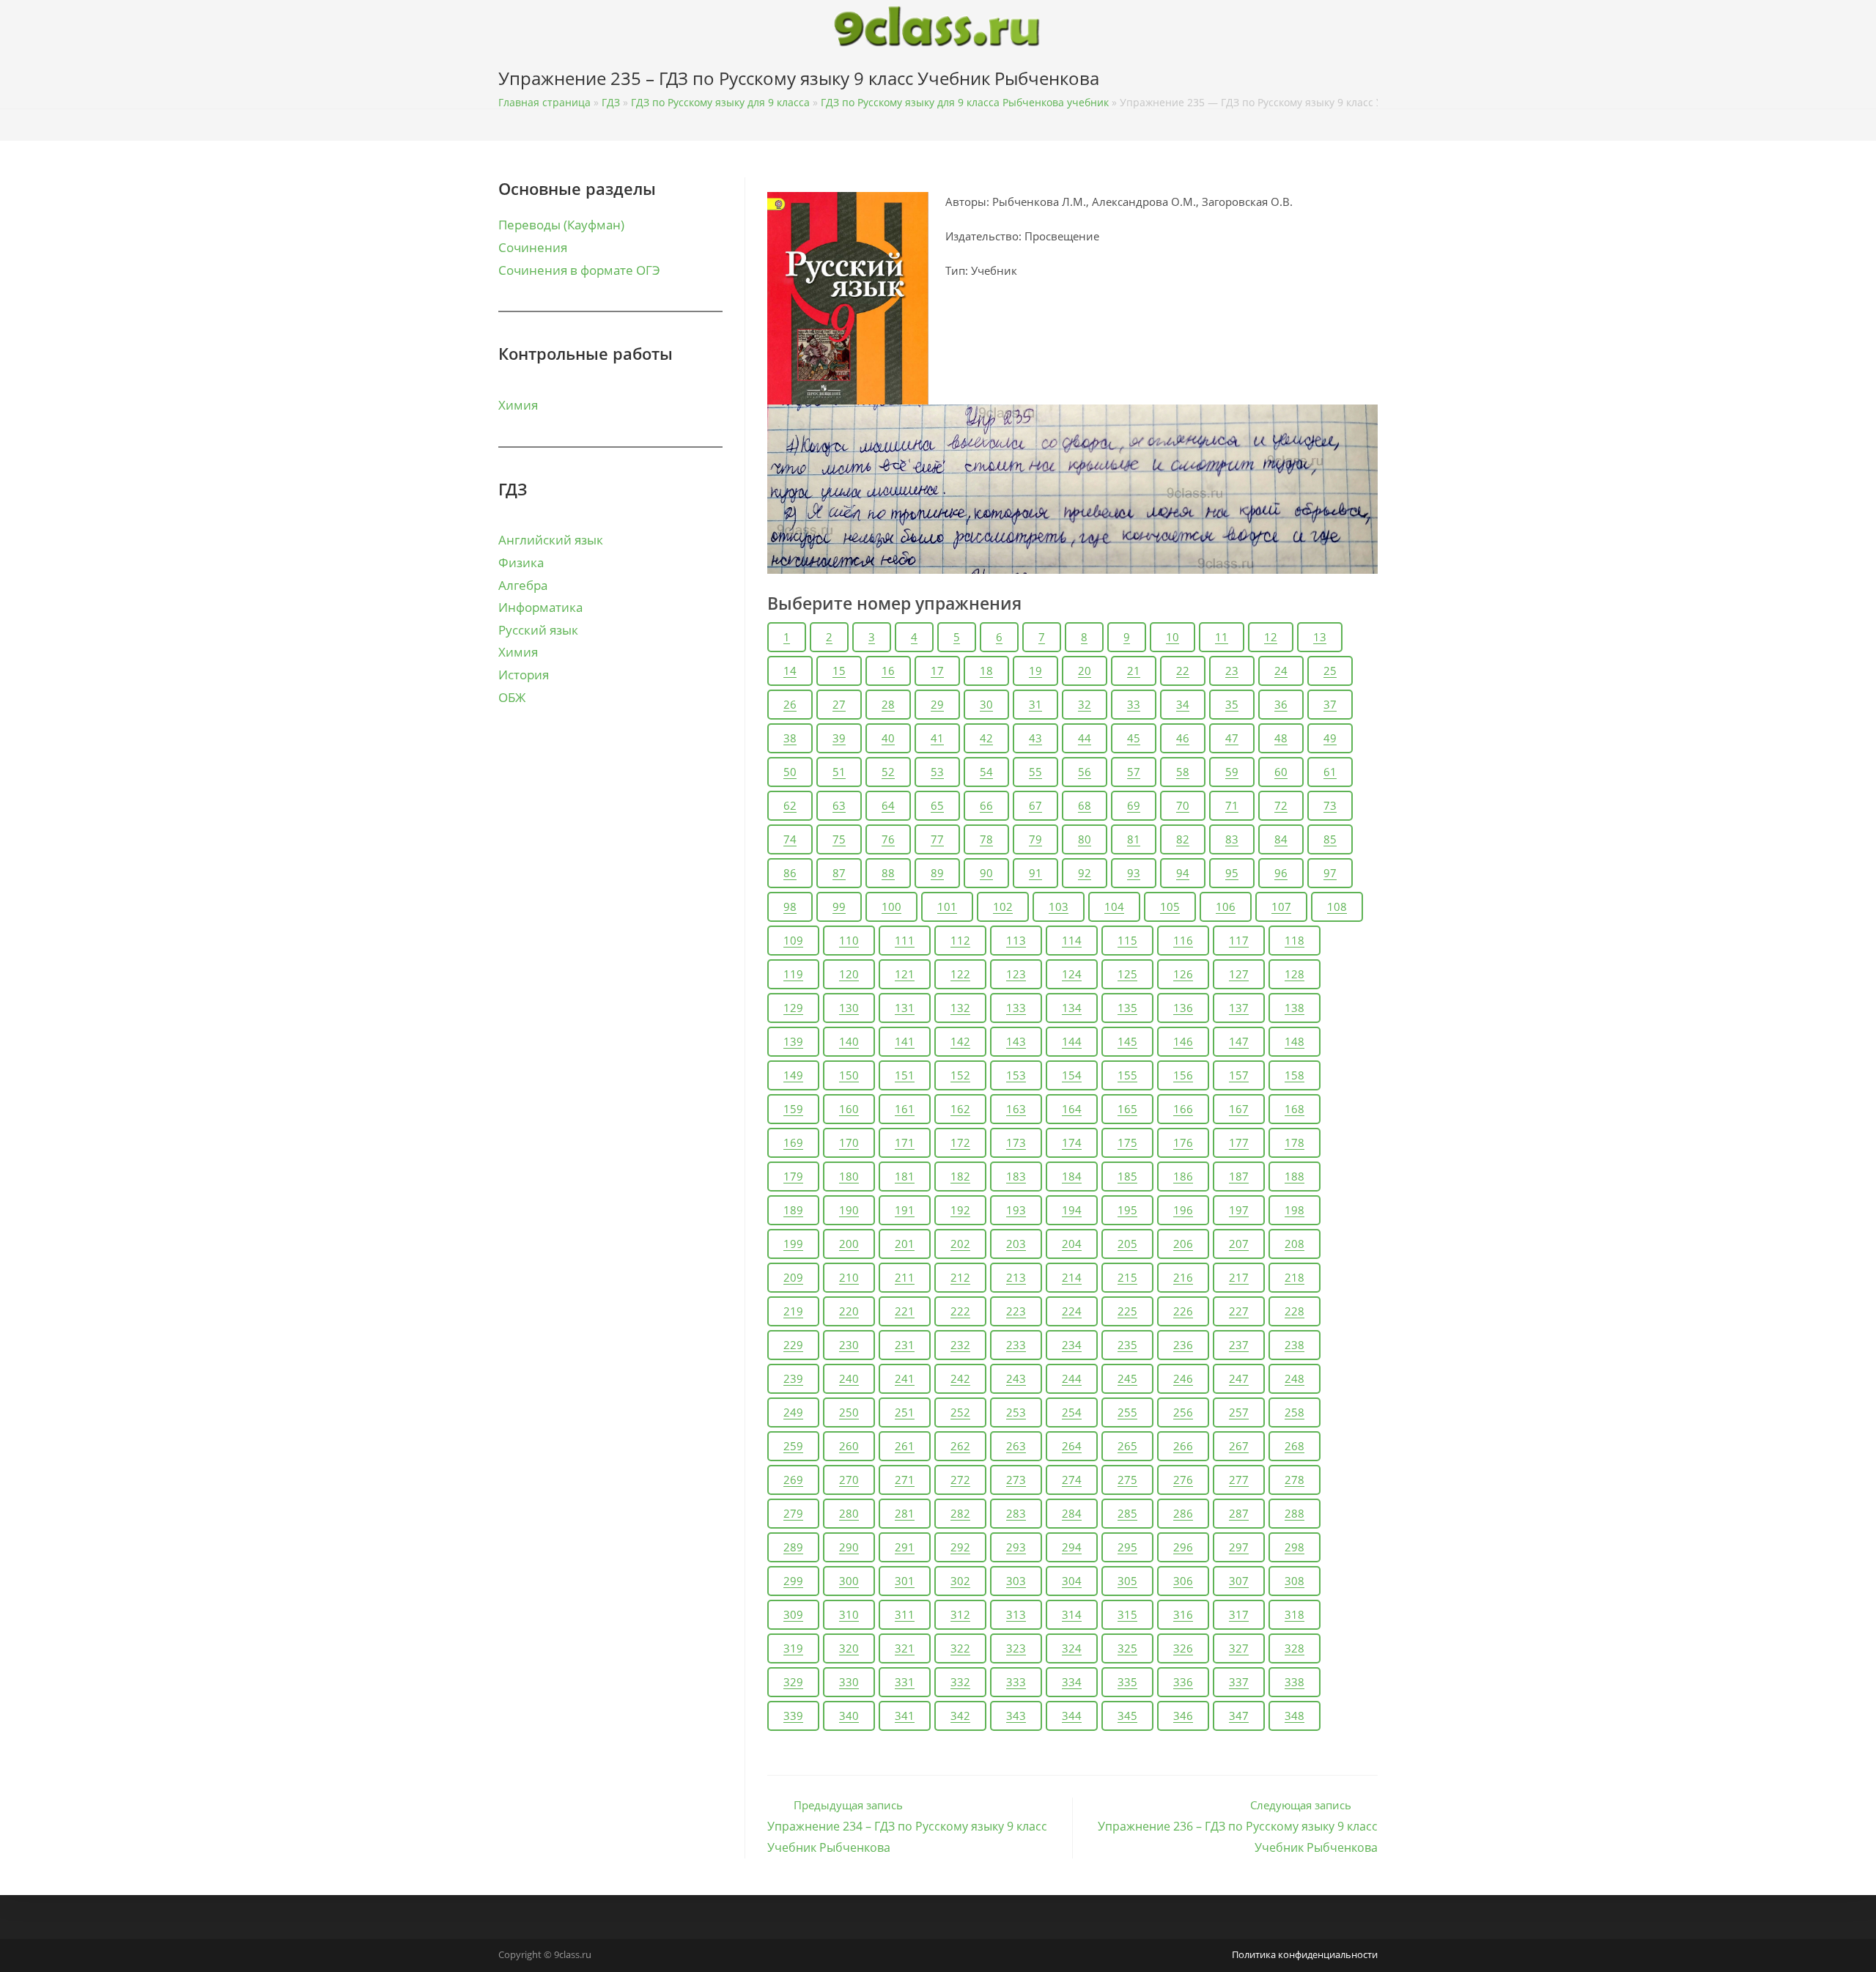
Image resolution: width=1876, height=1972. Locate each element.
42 (986, 738)
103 (1059, 906)
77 (937, 839)
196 (1183, 1210)
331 (905, 1682)
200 (849, 1244)
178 (1295, 1142)
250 (849, 1412)
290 (849, 1547)
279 (793, 1513)
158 (1295, 1075)
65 (937, 805)
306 (1183, 1581)
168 (1295, 1109)
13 (1320, 637)
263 (1016, 1446)
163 (1016, 1109)
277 (1239, 1480)
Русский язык (538, 630)
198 (1295, 1210)
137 (1239, 1008)
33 (1134, 704)
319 (793, 1648)
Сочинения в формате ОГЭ (579, 270)
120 (849, 974)
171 (905, 1142)
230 (849, 1345)
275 (1127, 1480)
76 (888, 839)
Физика (521, 562)
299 (793, 1581)
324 (1072, 1648)
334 (1072, 1682)
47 (1232, 738)
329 (793, 1682)
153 (1016, 1075)
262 (960, 1446)
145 (1127, 1041)
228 (1295, 1311)
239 (793, 1378)
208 (1295, 1244)
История (524, 675)
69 (1134, 805)
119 (793, 974)
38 (790, 738)
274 (1072, 1480)
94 (1183, 873)
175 (1127, 1142)
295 (1127, 1547)
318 (1295, 1614)
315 (1127, 1614)
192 (960, 1210)
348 (1295, 1716)
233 (1016, 1345)
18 (986, 671)
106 (1226, 906)
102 (1003, 906)
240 (849, 1378)
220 (849, 1311)
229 (793, 1345)
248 (1295, 1378)
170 (849, 1142)
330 (849, 1682)
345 (1127, 1716)
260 (849, 1446)
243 (1016, 1378)
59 (1232, 772)
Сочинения (533, 247)
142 (960, 1041)
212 (960, 1277)
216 (1183, 1277)
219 (793, 1311)
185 (1127, 1176)
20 (1085, 671)
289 (793, 1547)
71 (1232, 805)
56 (1085, 772)
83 (1232, 839)
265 (1127, 1446)
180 (849, 1176)
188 (1295, 1176)
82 (1183, 839)
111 (905, 940)
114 (1072, 940)
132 (960, 1008)
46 (1183, 738)
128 (1295, 974)
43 (1035, 738)
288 (1295, 1513)
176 (1183, 1142)
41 (937, 738)
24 (1281, 671)
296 (1183, 1547)
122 (960, 974)
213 (1016, 1277)
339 (793, 1716)
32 (1085, 704)
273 (1016, 1480)
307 (1239, 1581)
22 (1183, 671)
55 (1035, 772)
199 (793, 1244)
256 (1183, 1412)
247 (1239, 1378)
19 (1035, 671)
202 (960, 1244)
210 (849, 1277)
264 (1072, 1446)
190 (849, 1210)
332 (960, 1682)
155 (1127, 1075)
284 (1072, 1513)
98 (790, 906)
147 (1239, 1041)
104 (1114, 906)
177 (1239, 1142)
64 (888, 805)
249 (793, 1412)
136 (1183, 1008)
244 (1072, 1378)
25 (1330, 671)
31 (1035, 704)
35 (1232, 704)
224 (1072, 1311)
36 (1281, 704)
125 (1127, 974)
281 (905, 1513)
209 (793, 1277)
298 (1295, 1547)
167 (1239, 1109)
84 (1281, 839)
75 (839, 839)
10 (1172, 637)
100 (891, 906)
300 (849, 1581)
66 (986, 805)
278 (1295, 1480)
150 (849, 1075)
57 (1134, 772)
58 (1183, 772)
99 (839, 906)
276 (1183, 1480)
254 (1072, 1412)
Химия (518, 405)
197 (1239, 1210)
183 (1016, 1176)
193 (1016, 1210)
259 (793, 1446)
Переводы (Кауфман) (561, 225)
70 (1183, 805)
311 (905, 1614)
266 (1183, 1446)
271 (905, 1480)
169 (793, 1142)
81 (1134, 839)
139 (793, 1041)
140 (849, 1041)
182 (960, 1176)
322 (960, 1648)
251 (905, 1412)
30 (986, 704)
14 (790, 671)
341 (905, 1716)
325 (1127, 1648)
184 (1072, 1176)
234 (1072, 1345)
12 (1271, 637)
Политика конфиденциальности (1305, 1954)
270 (849, 1480)
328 (1295, 1648)
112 (960, 940)
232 (960, 1345)
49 (1330, 738)
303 (1016, 1581)
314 (1072, 1614)
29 (937, 704)
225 (1127, 1311)
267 (1239, 1446)
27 (839, 704)
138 (1295, 1008)
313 (1016, 1614)
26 (790, 704)
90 (986, 873)
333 (1016, 1682)
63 (839, 805)
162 (960, 1109)
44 (1085, 738)
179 (793, 1176)
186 (1183, 1176)
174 (1072, 1142)
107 (1281, 906)
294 (1072, 1547)
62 (790, 805)
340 (849, 1716)
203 (1016, 1244)
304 (1072, 1581)
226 (1183, 1311)
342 (960, 1716)
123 (1016, 974)
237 (1239, 1345)
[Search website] (1374, 81)
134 (1072, 1008)
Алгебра (523, 585)
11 (1222, 637)
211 (905, 1277)
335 (1127, 1682)
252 (960, 1412)
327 (1239, 1648)
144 (1072, 1041)
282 (960, 1513)
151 (905, 1075)
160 (849, 1109)
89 (937, 873)
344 (1072, 1716)
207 (1239, 1244)
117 (1239, 940)
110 (849, 940)
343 (1016, 1716)
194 (1072, 1210)
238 (1295, 1345)
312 (960, 1614)
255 (1127, 1412)
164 (1072, 1109)
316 (1183, 1614)
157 (1239, 1075)
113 (1016, 940)
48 (1281, 738)
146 (1183, 1041)
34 (1183, 704)
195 (1127, 1210)
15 (839, 671)
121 (905, 974)
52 (888, 772)
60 (1281, 772)
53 (937, 772)
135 (1127, 1008)
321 (905, 1648)
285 (1127, 1513)
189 (793, 1210)
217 (1239, 1277)
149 (793, 1075)
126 (1183, 974)
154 (1072, 1075)
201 (905, 1244)
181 (905, 1176)
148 (1295, 1041)
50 (790, 772)
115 (1127, 940)
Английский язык (551, 540)
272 (960, 1480)
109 (793, 940)
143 (1016, 1041)
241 (905, 1378)
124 (1072, 974)
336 (1183, 1682)
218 (1295, 1277)
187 (1239, 1176)
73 (1330, 805)
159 (793, 1109)
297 (1239, 1547)
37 (1330, 704)
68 (1085, 805)
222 (960, 1311)
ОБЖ (512, 697)
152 (960, 1075)
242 (960, 1378)
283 (1016, 1513)
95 (1232, 873)
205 (1127, 1244)
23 (1232, 671)
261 (905, 1446)
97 (1330, 873)
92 (1085, 873)
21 (1134, 671)
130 (849, 1008)
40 (888, 738)
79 (1035, 839)
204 (1072, 1244)
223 (1016, 1311)
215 (1127, 1277)
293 (1016, 1547)
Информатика (540, 607)
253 (1016, 1412)
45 (1134, 738)
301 (905, 1581)
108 (1337, 906)
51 (839, 772)
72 (1281, 805)
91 (1035, 873)
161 (905, 1109)
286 (1183, 1513)
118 (1295, 940)
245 (1127, 1378)
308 (1295, 1581)
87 (839, 873)
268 (1295, 1446)
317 (1239, 1614)
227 (1239, 1311)
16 (888, 671)
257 (1239, 1412)
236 (1183, 1345)
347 (1239, 1716)
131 (905, 1008)
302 (960, 1581)
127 (1239, 974)
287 (1239, 1513)
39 (839, 738)
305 (1127, 1581)
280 (849, 1513)
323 (1016, 1648)
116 (1183, 940)
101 (947, 906)
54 (986, 772)
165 (1127, 1109)
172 (960, 1142)
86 (790, 873)
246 (1183, 1378)
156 (1183, 1075)
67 (1035, 805)
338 (1295, 1682)
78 (986, 839)
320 (849, 1648)
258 (1295, 1412)
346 (1183, 1716)
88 (888, 873)
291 (905, 1547)
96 (1281, 873)
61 (1330, 772)
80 (1085, 839)
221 (905, 1311)
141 (905, 1041)
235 (1127, 1345)
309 (793, 1614)
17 (937, 671)
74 (790, 839)
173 (1016, 1142)
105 (1170, 906)
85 (1330, 839)
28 (888, 704)
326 (1183, 1648)
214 (1072, 1277)
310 (849, 1614)
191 (905, 1210)
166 (1183, 1109)
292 (960, 1547)
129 (793, 1008)
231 (905, 1345)
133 (1016, 1008)
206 (1183, 1244)
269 (793, 1480)
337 (1239, 1682)
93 (1134, 873)
